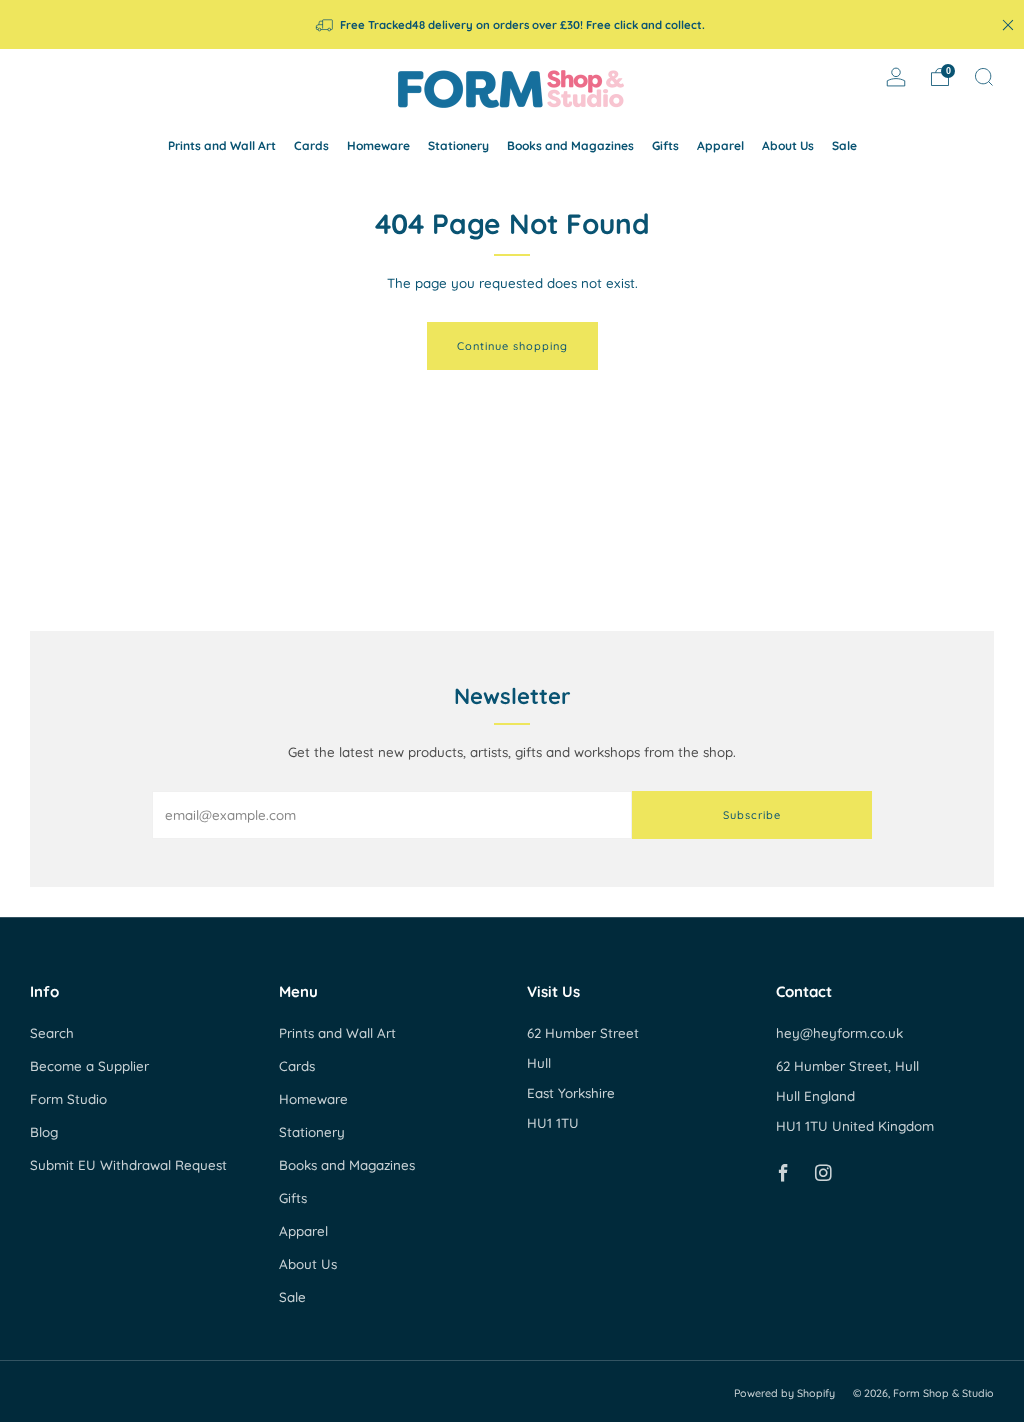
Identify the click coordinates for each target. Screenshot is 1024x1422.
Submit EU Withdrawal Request (128, 1165)
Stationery (458, 145)
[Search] (984, 77)
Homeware (378, 145)
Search (52, 1033)
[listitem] (511, 24)
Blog (44, 1132)
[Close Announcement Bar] (1008, 25)
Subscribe (752, 815)
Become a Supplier (89, 1066)
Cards (311, 145)
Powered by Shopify (784, 1393)
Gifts (665, 145)
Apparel (720, 145)
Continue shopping (512, 346)
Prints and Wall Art (222, 145)
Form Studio (68, 1099)
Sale (844, 145)
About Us (788, 145)
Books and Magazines (570, 145)
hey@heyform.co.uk (839, 1033)
